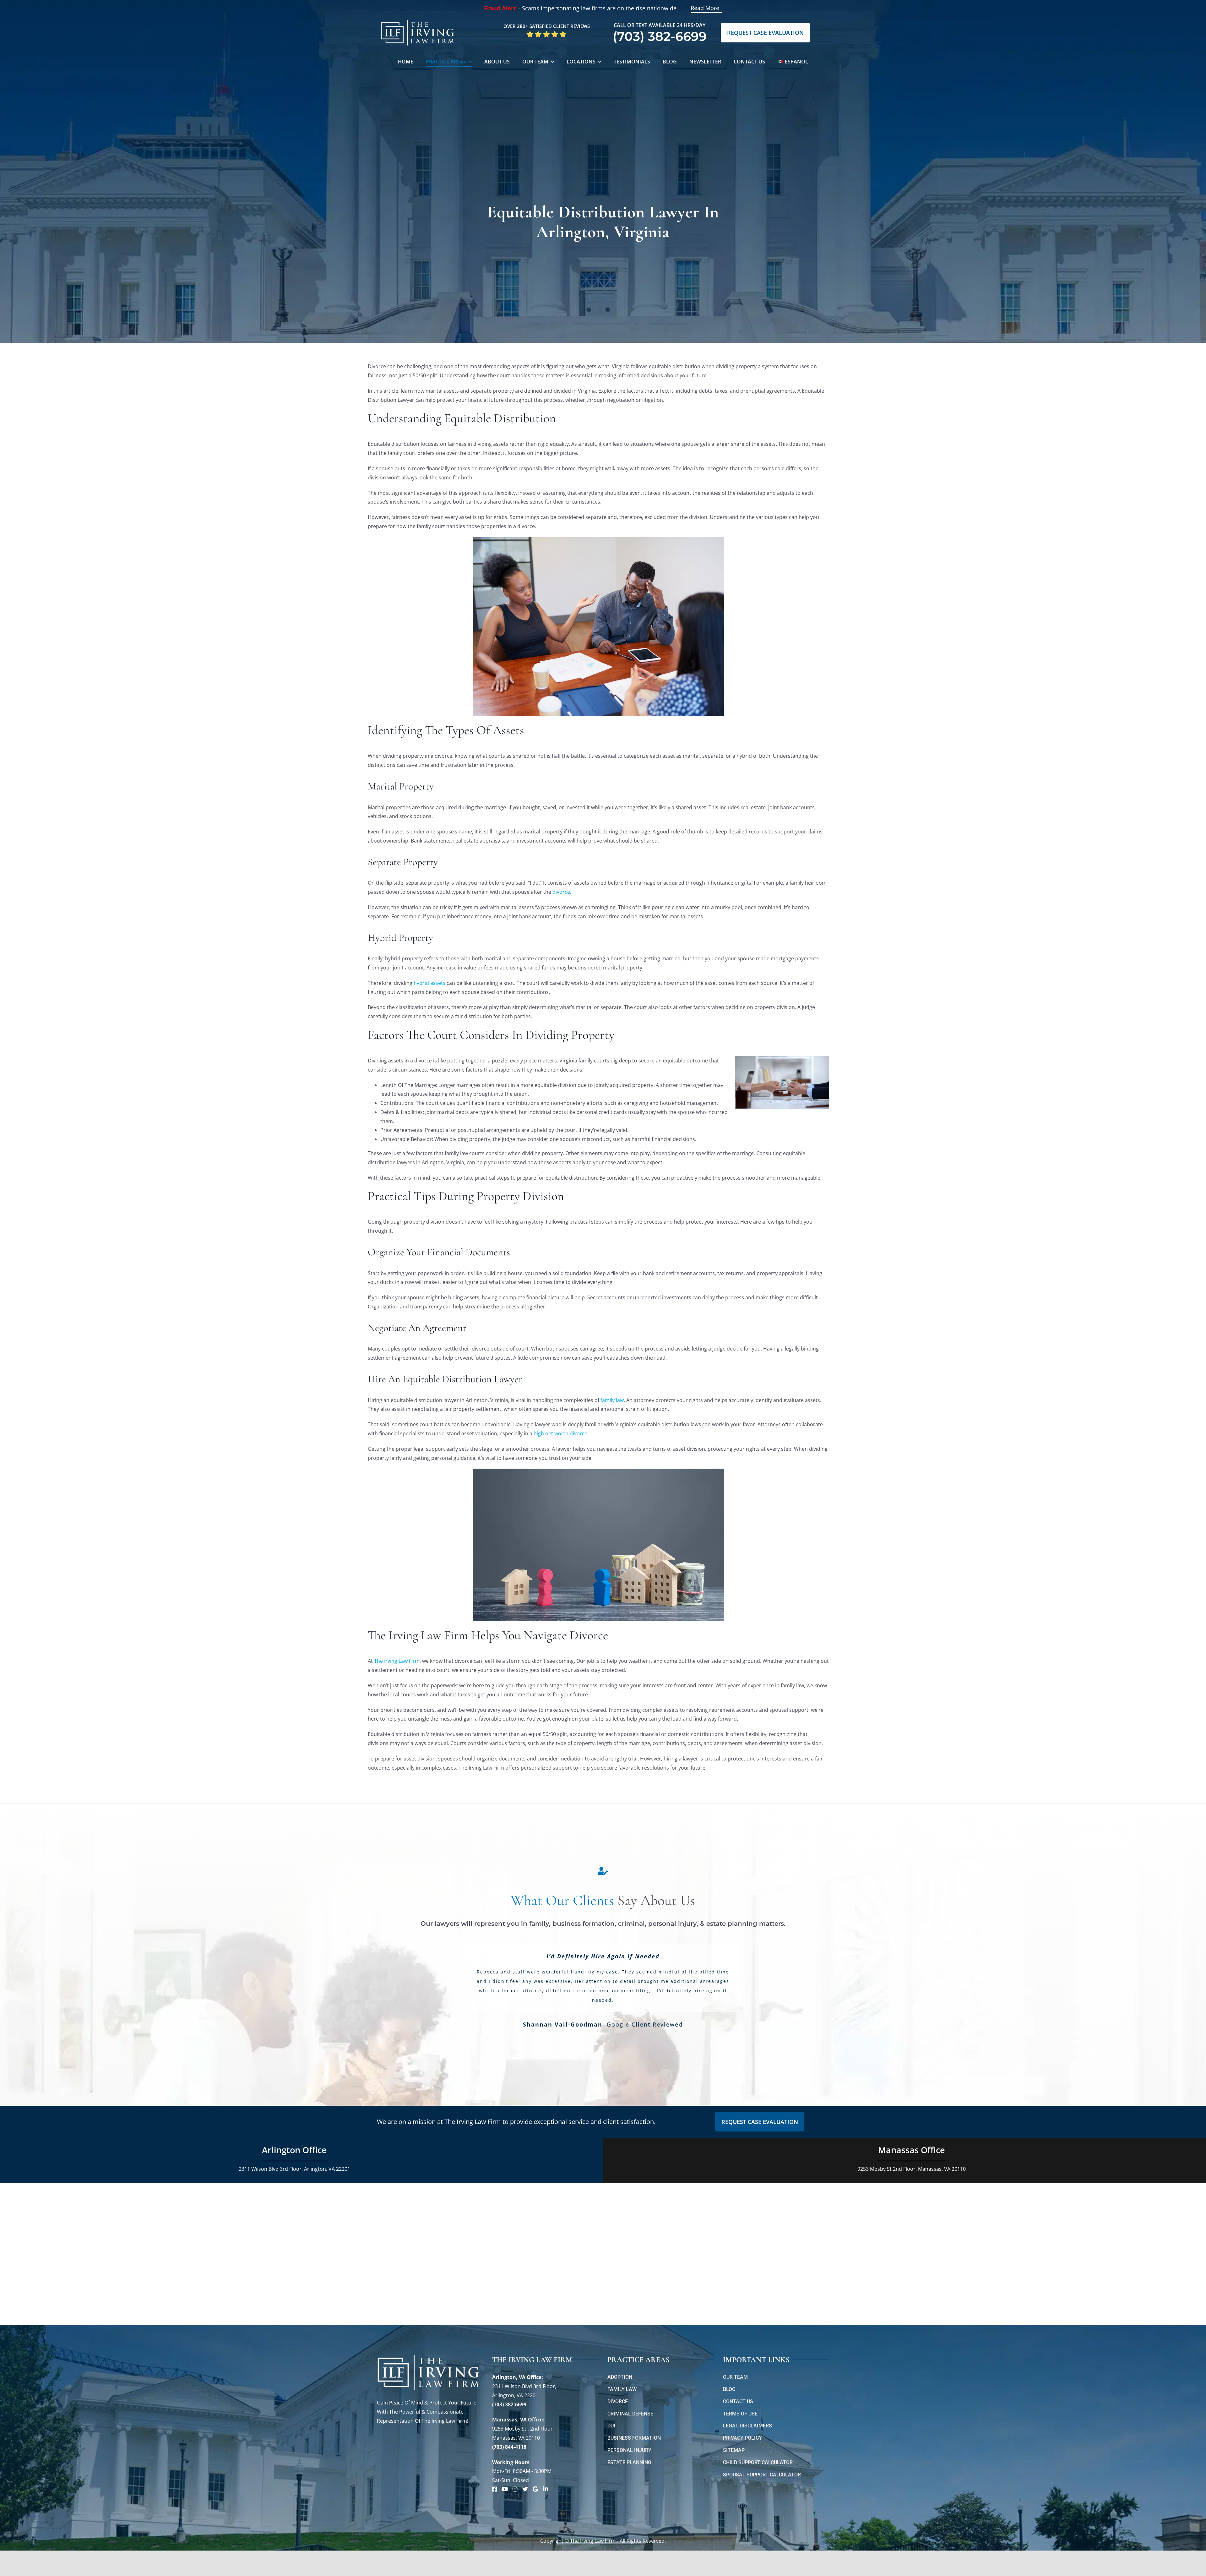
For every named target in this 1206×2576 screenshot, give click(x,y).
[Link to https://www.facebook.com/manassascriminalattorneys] (495, 2489)
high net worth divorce (560, 1433)
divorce (561, 892)
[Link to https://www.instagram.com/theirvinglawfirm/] (515, 2489)
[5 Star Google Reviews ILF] (546, 33)
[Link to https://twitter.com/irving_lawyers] (525, 2489)
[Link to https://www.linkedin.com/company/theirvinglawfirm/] (546, 2489)
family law (612, 1400)
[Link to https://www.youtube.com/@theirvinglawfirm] (505, 2489)
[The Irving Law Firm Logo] (418, 19)
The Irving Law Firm (397, 1661)
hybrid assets (429, 983)
